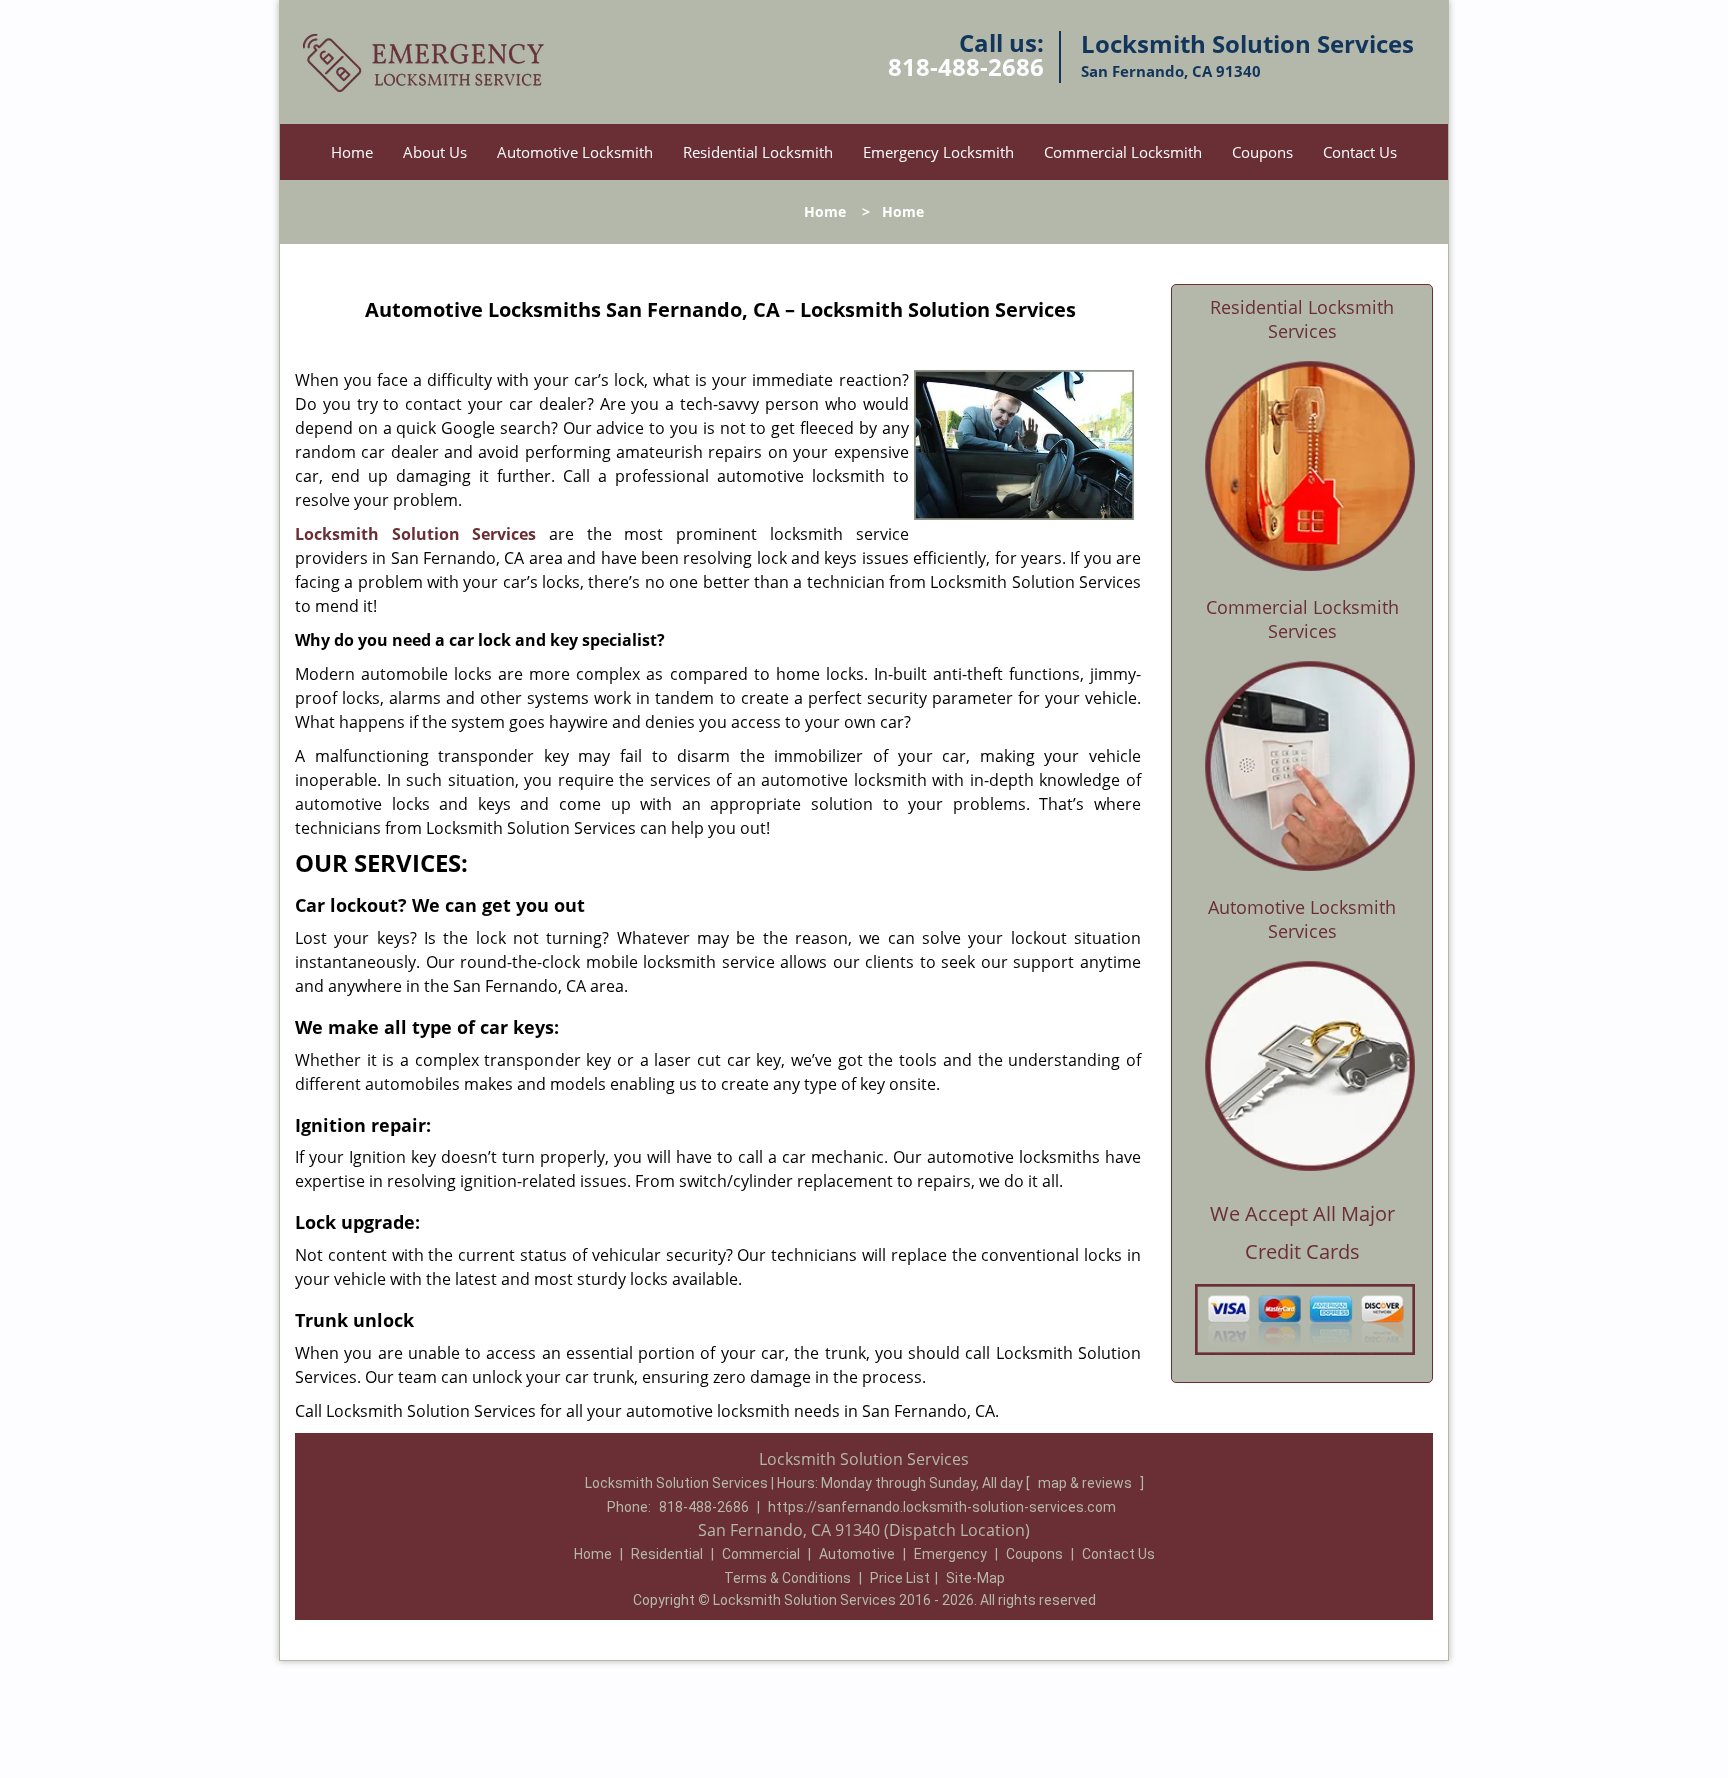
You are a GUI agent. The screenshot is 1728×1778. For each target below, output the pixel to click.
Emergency (950, 1554)
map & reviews (1086, 1483)
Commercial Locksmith (1123, 152)
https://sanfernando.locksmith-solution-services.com (942, 1507)
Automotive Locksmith (575, 152)
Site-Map (975, 1578)
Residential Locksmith (758, 152)
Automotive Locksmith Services (1302, 919)
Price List (900, 1578)
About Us (435, 152)
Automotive (857, 1554)
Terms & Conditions (787, 1578)
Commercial (761, 1554)
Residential (667, 1554)
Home (352, 152)
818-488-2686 (966, 66)
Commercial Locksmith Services (1302, 619)
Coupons (1262, 152)
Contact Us (1360, 152)
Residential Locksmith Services (1302, 319)
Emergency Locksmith (938, 152)
